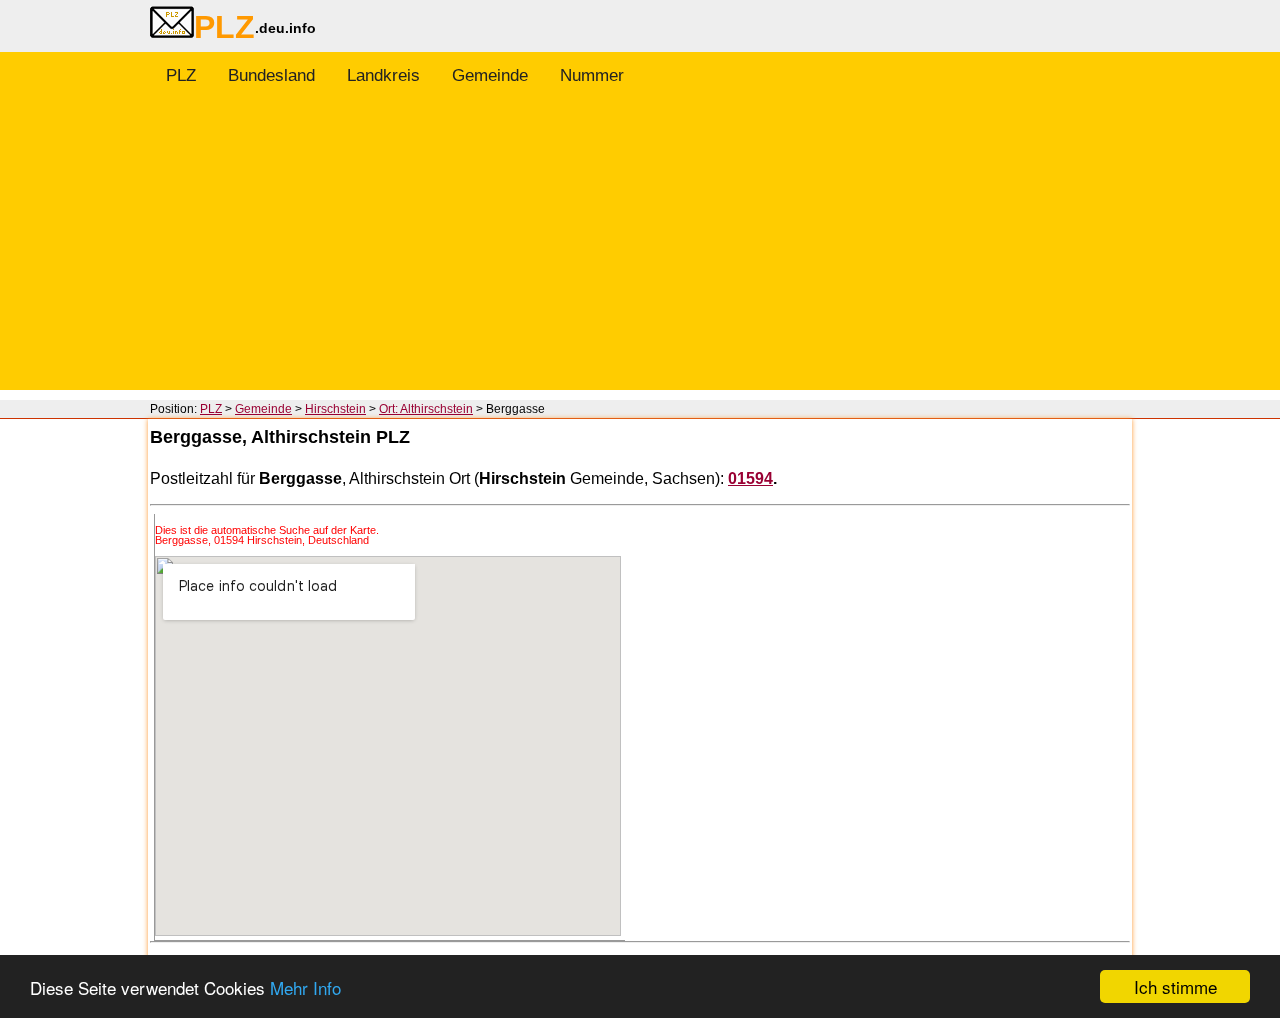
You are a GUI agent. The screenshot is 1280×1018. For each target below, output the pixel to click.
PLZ (181, 75)
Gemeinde (490, 75)
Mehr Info (305, 987)
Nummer (592, 75)
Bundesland (271, 75)
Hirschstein (335, 409)
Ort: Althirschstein (426, 409)
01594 (750, 478)
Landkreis (383, 75)
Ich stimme (1175, 986)
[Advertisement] (640, 250)
